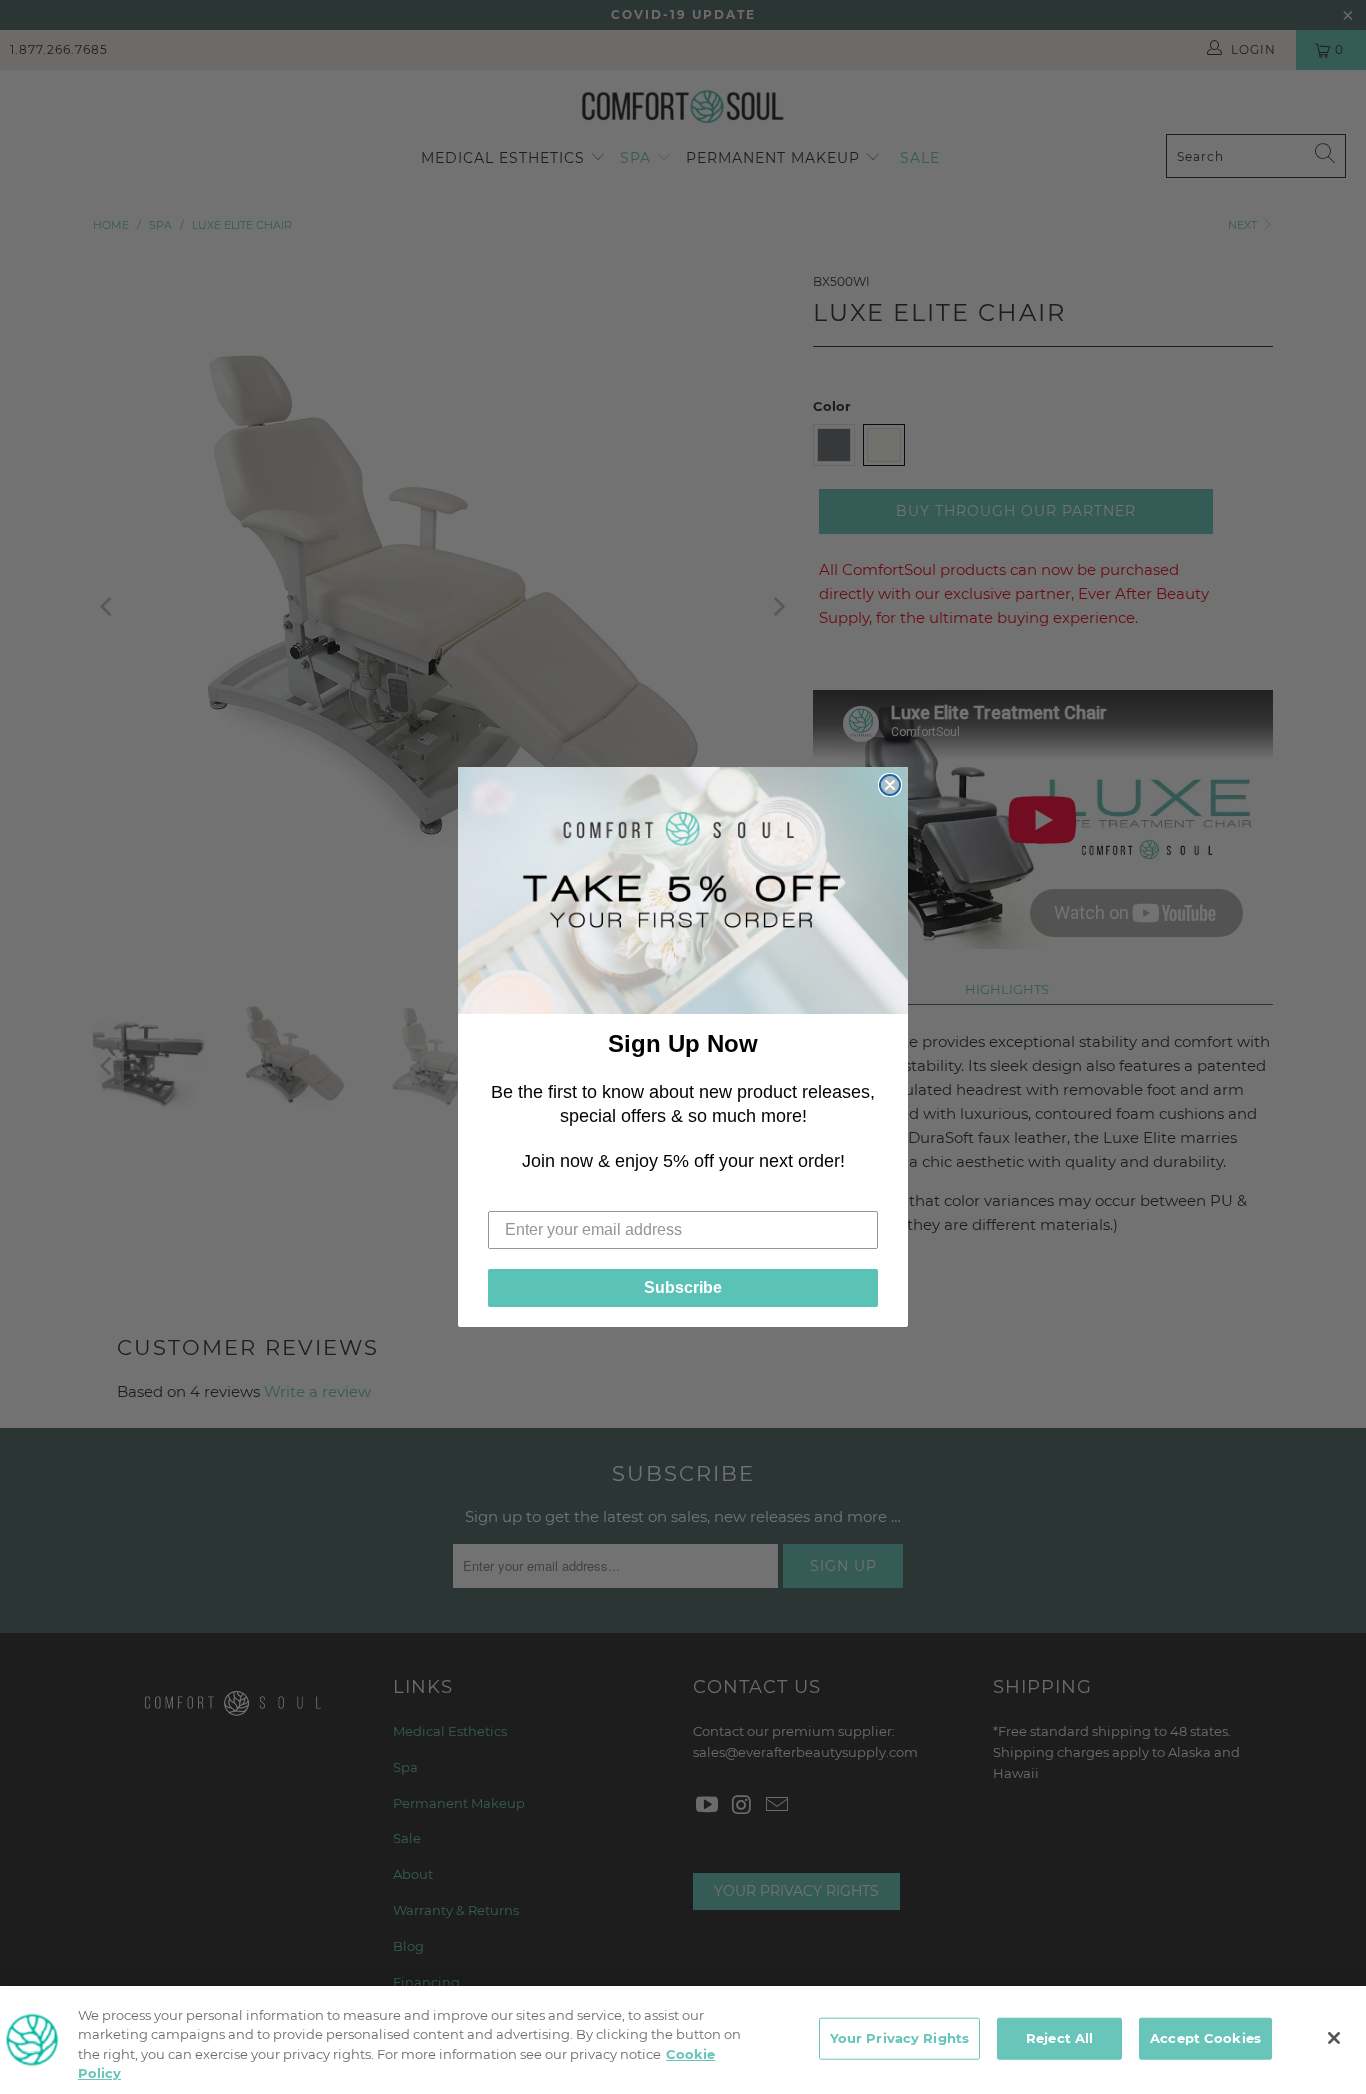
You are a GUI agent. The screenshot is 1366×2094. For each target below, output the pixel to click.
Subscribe (683, 1287)
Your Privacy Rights (899, 2038)
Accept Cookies (1205, 2038)
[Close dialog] (890, 785)
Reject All (1059, 2038)
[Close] (1334, 2038)
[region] (683, 2040)
